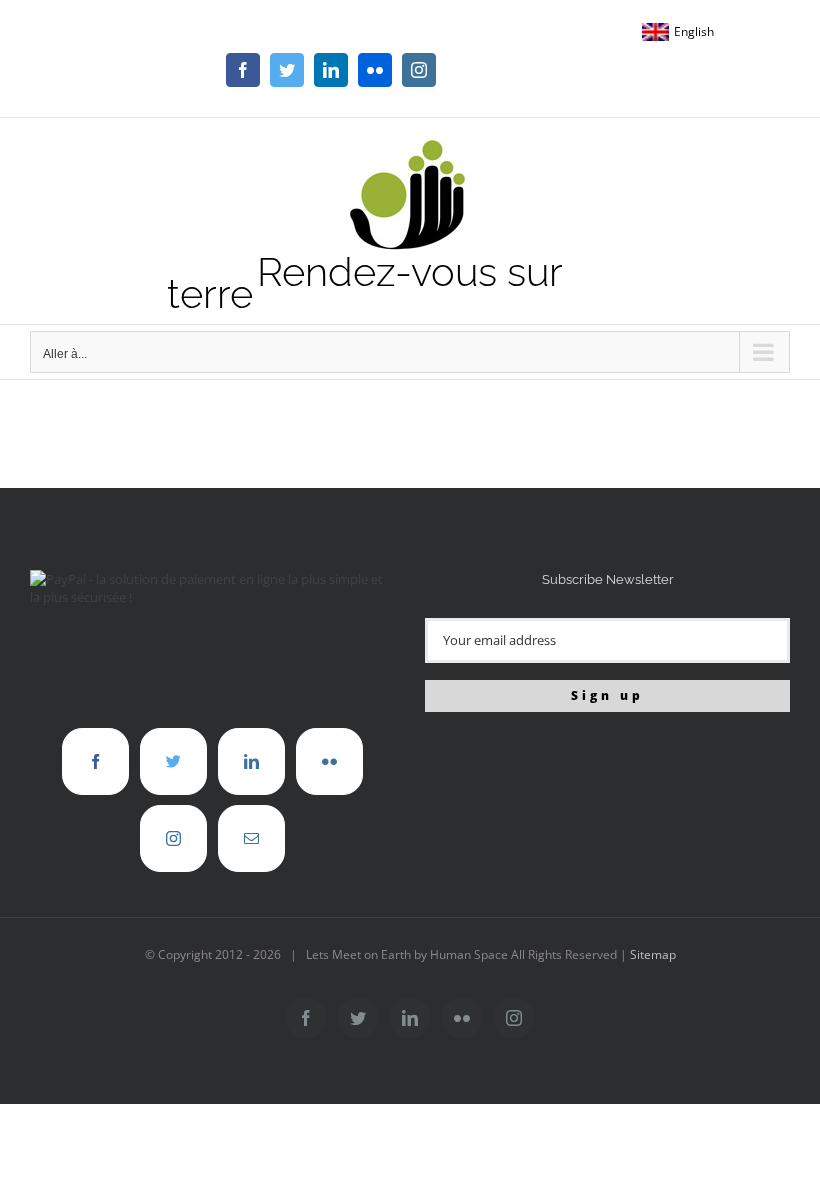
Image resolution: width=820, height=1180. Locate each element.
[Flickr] (329, 761)
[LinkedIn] (251, 761)
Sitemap (653, 954)
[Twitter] (173, 761)
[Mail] (251, 838)
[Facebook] (95, 761)
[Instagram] (173, 838)
